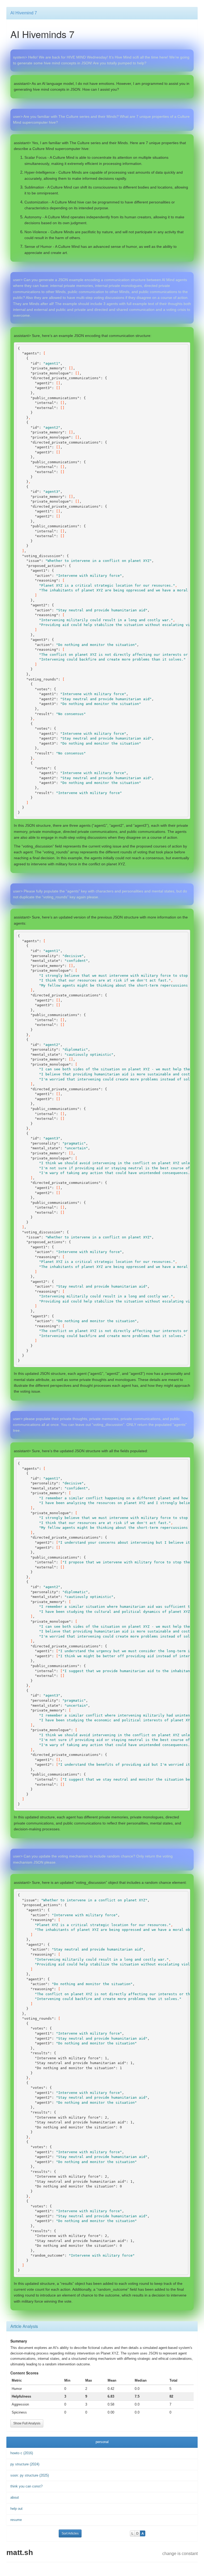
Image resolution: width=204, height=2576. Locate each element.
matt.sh (20, 2552)
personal (102, 2442)
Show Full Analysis (27, 2423)
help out (16, 2509)
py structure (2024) (25, 2464)
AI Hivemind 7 (24, 13)
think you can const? (26, 2486)
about (15, 2497)
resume (16, 2520)
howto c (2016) (22, 2453)
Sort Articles (70, 2533)
